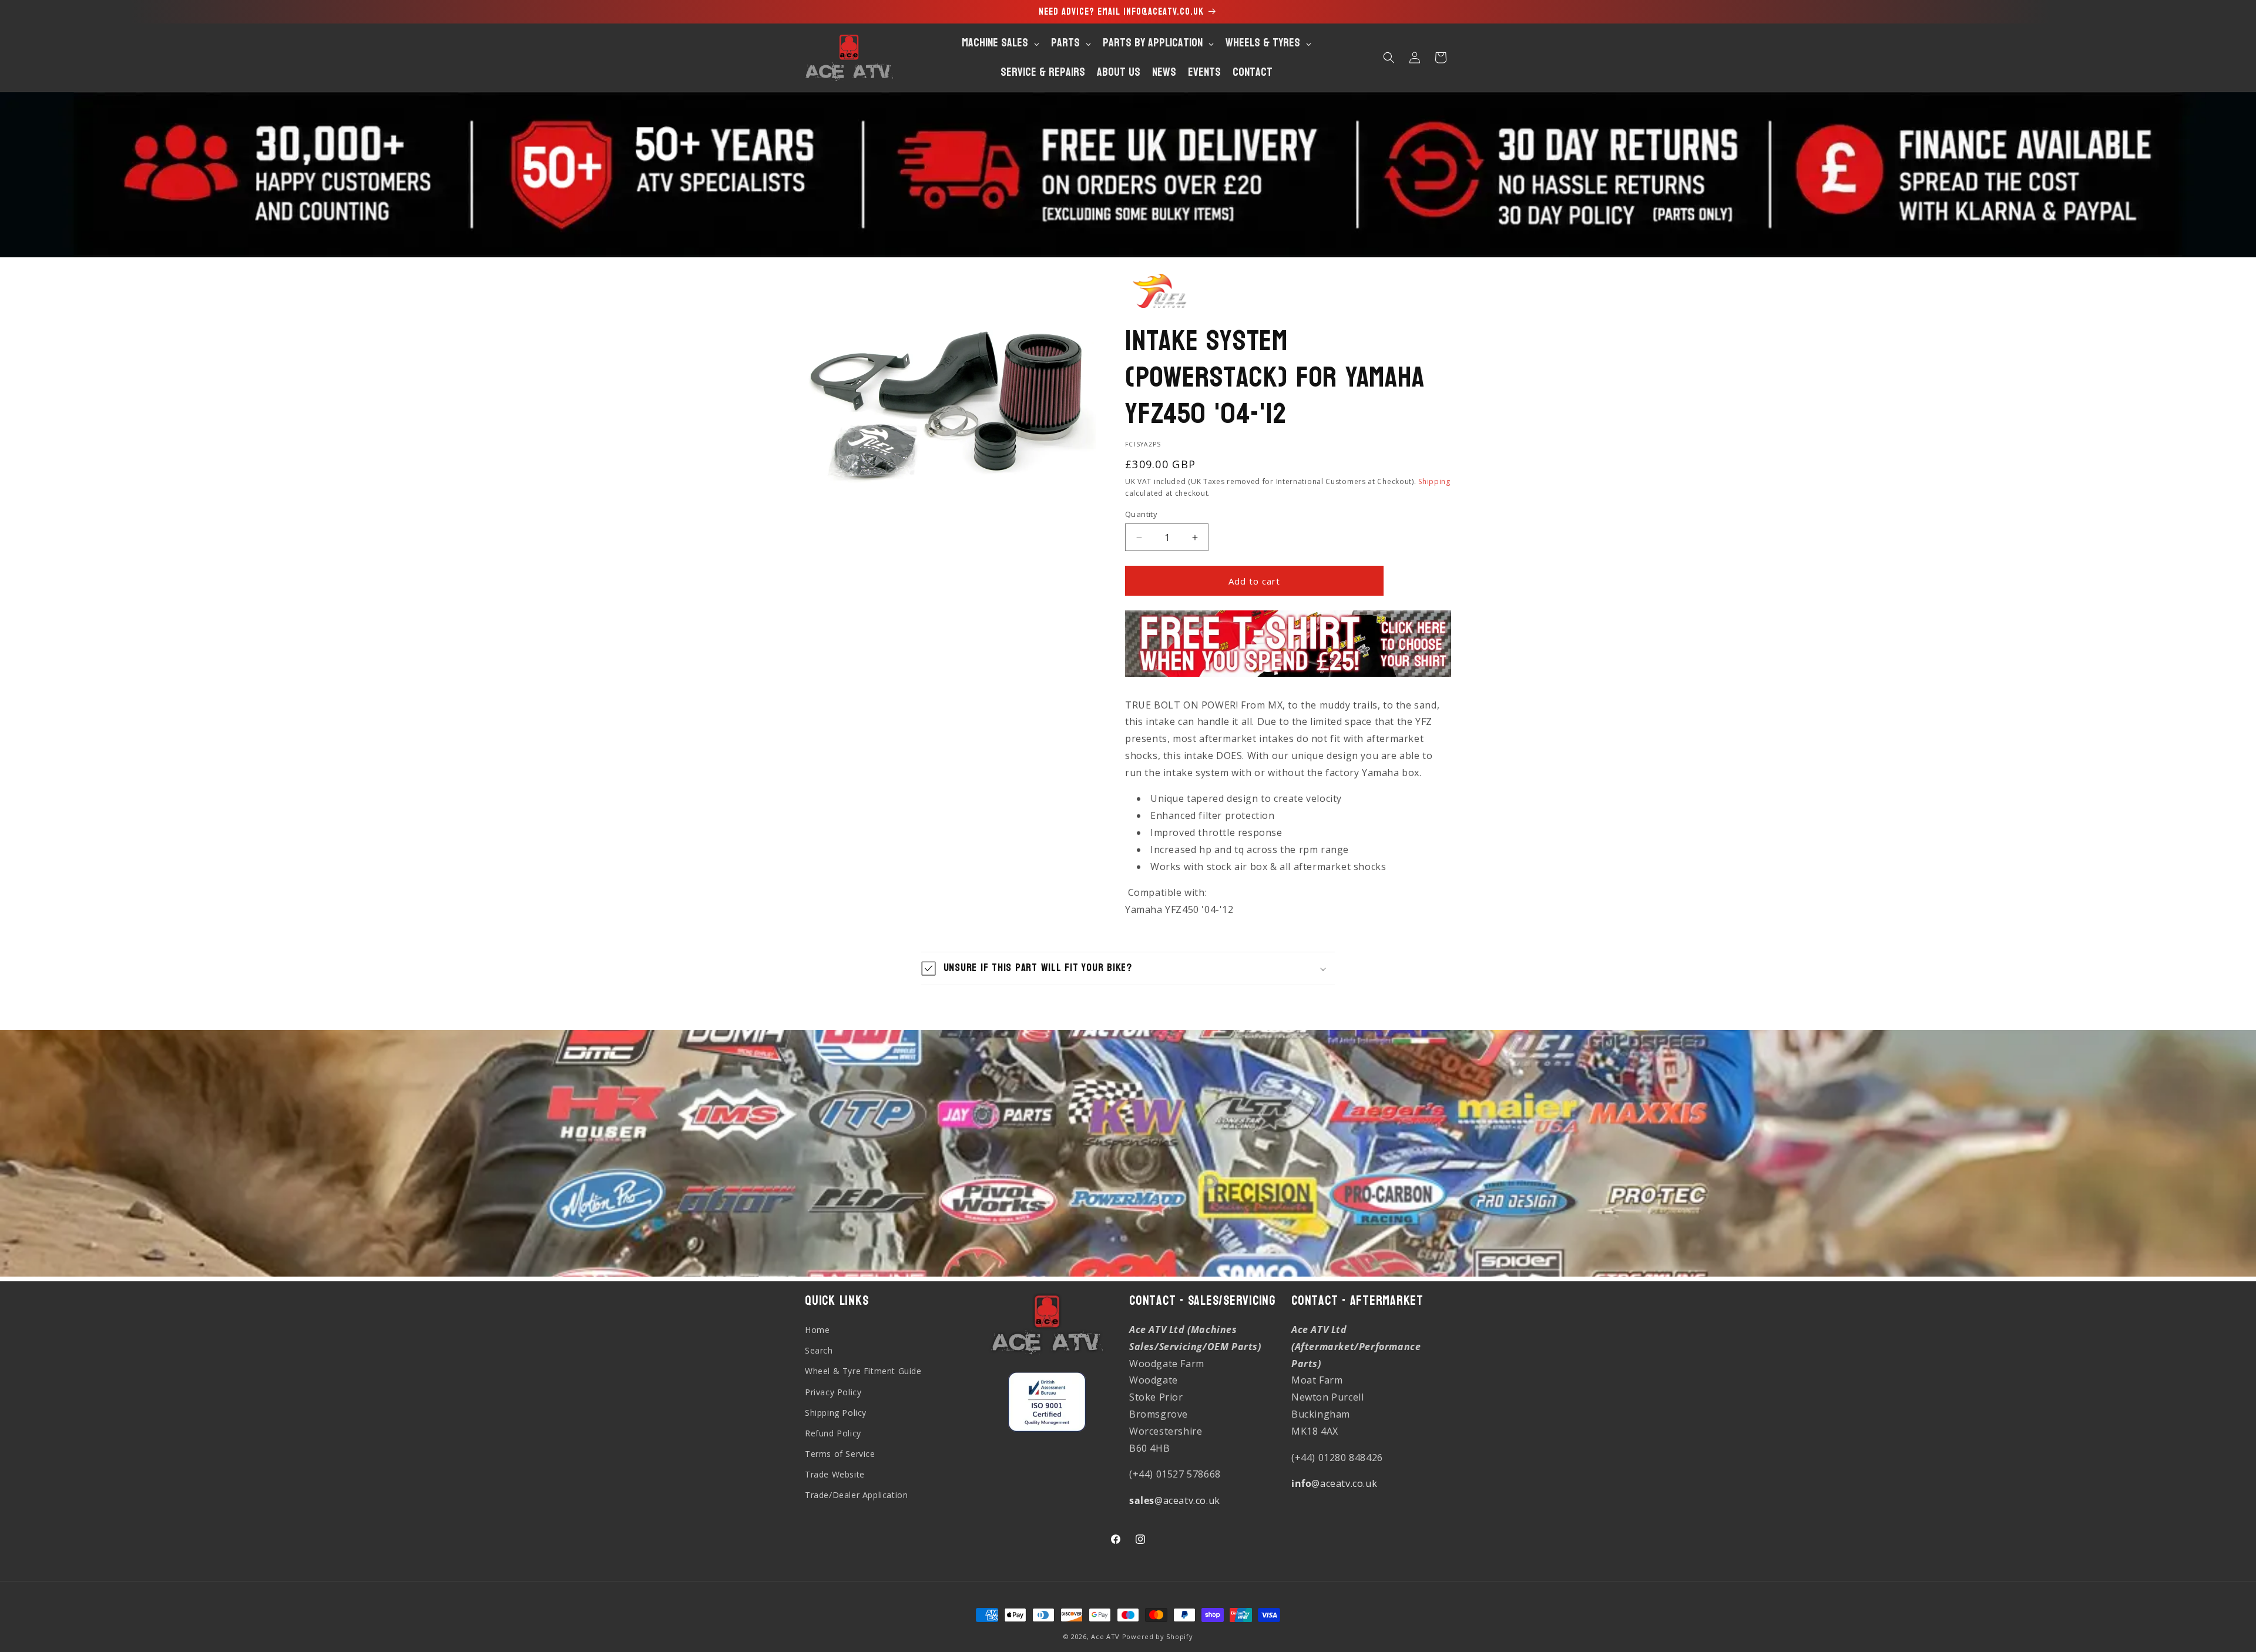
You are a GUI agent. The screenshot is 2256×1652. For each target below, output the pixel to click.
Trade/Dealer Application (856, 1495)
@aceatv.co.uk (1175, 1500)
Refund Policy (833, 1433)
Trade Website (835, 1474)
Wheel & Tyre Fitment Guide (863, 1371)
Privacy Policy (833, 1391)
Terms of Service (840, 1454)
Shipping (1434, 481)
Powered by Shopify (1158, 1636)
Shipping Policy (836, 1412)
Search (819, 1350)
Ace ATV (1105, 1636)
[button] (1389, 58)
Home (817, 1330)
